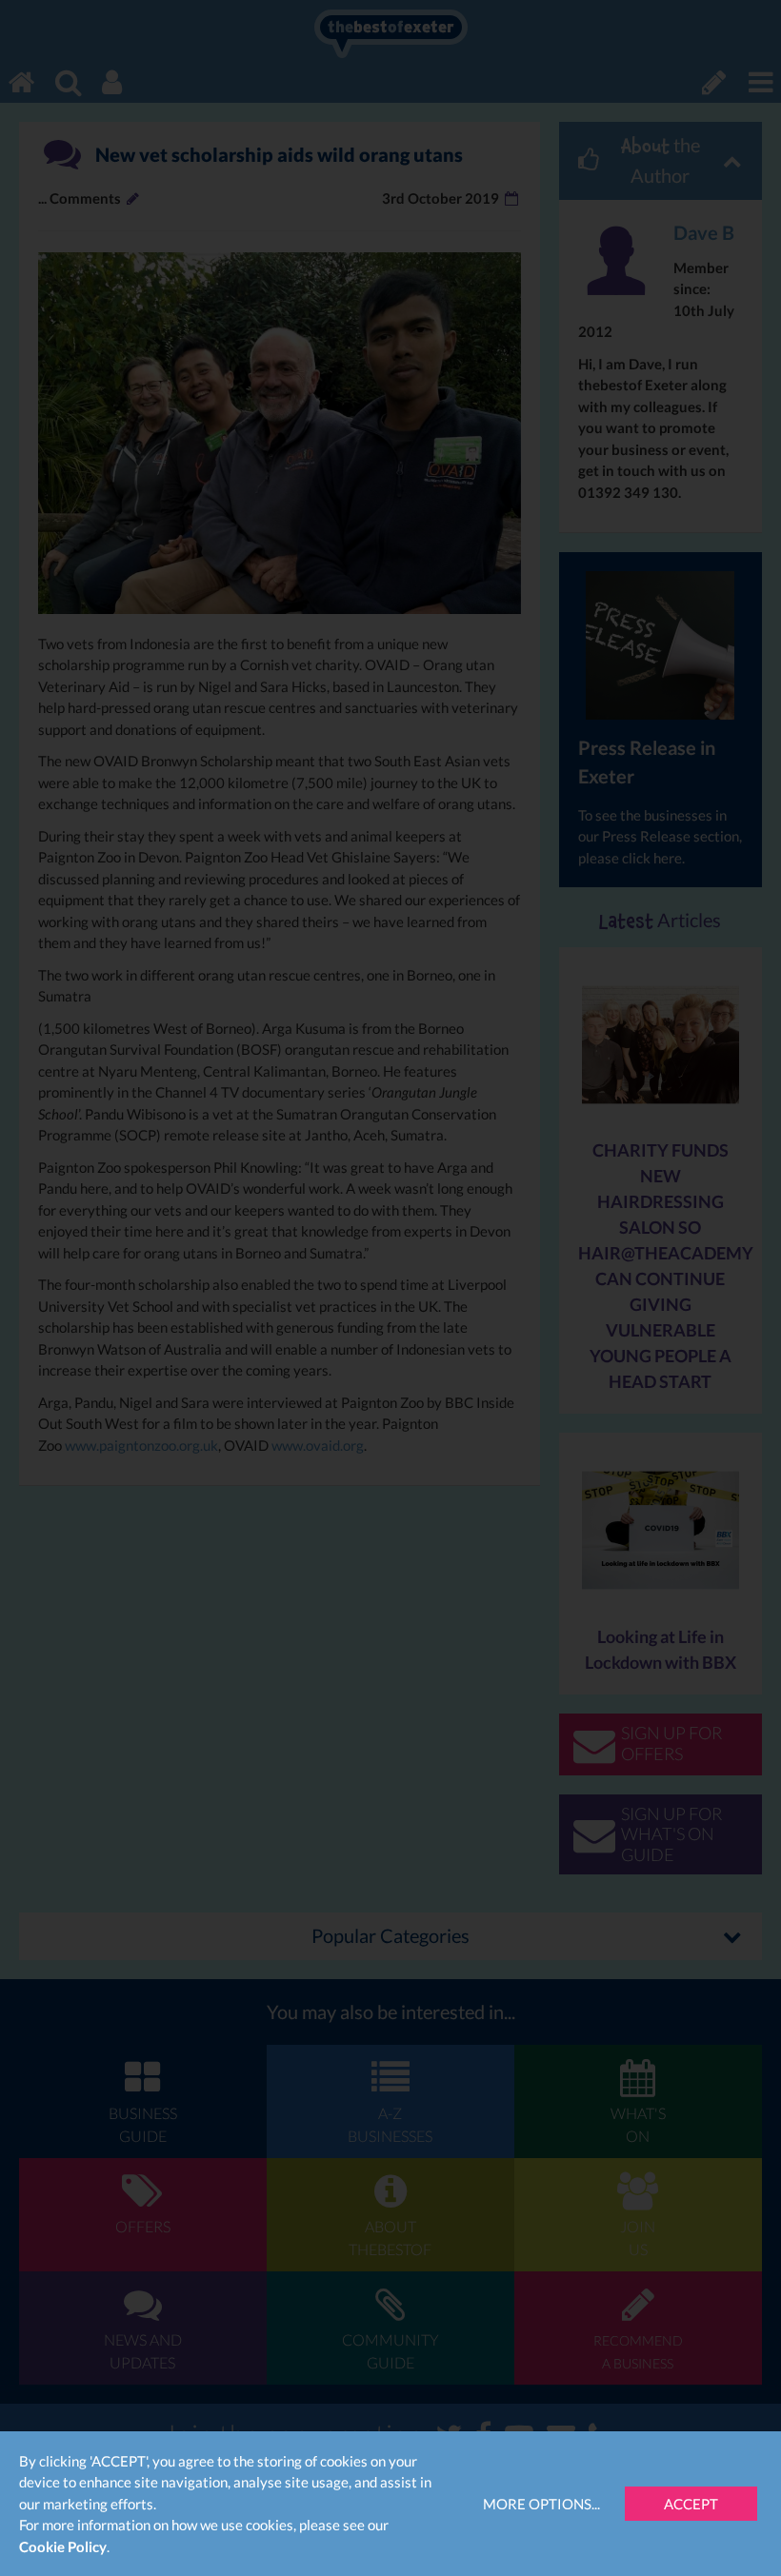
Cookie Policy (63, 2546)
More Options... (541, 2504)
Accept (691, 2504)
